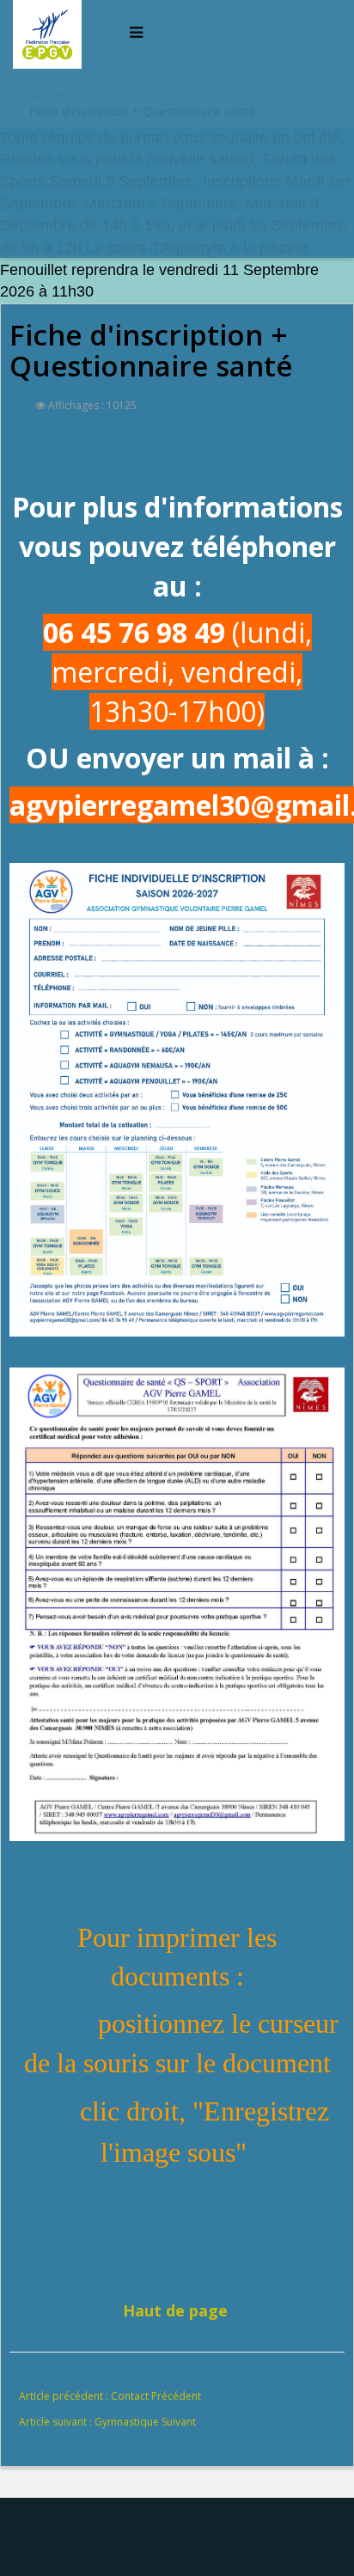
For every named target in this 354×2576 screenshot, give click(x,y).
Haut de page (175, 2310)
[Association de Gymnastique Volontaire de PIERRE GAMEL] (51, 32)
